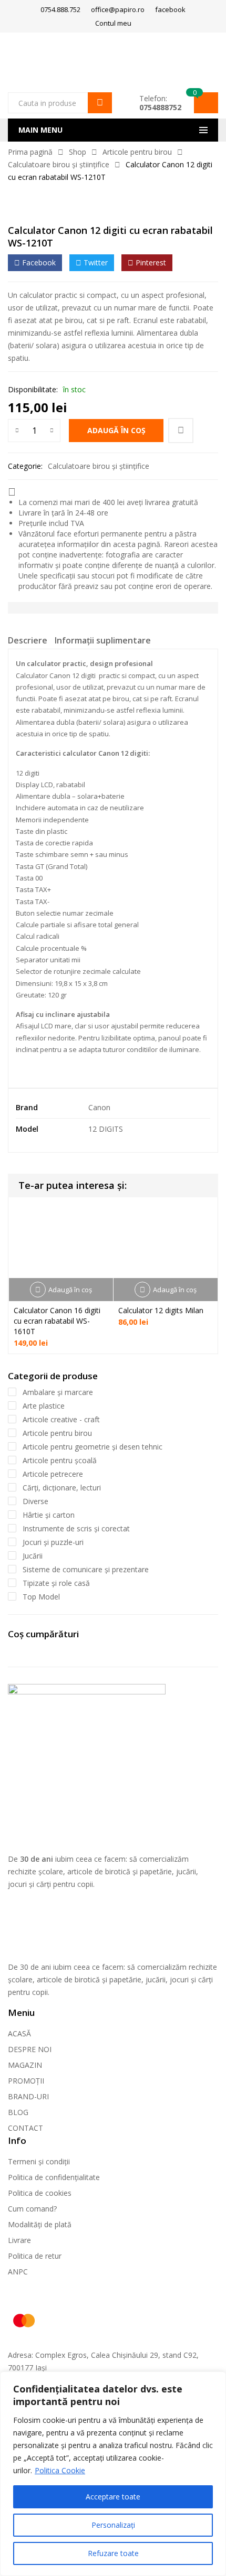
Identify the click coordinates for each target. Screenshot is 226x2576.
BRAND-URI (28, 2096)
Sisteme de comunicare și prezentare (86, 1569)
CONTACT (25, 2128)
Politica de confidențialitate (54, 2177)
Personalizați (113, 2525)
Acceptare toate (113, 2497)
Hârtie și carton (49, 1515)
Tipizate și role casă (56, 1583)
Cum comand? (32, 2209)
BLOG (18, 2112)
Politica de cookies (40, 2193)
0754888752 (160, 107)
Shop (78, 152)
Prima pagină (30, 152)
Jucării (33, 1556)
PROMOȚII (26, 2081)
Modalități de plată (40, 2224)
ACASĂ (19, 2033)
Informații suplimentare (103, 640)
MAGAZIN (25, 2065)
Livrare (19, 2240)
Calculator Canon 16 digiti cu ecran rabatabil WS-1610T (57, 1321)
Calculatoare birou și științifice (59, 164)
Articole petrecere (53, 1474)
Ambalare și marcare (58, 1392)
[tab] (28, 642)
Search (100, 103)
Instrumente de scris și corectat (76, 1528)
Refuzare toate (113, 2553)
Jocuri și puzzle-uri (53, 1542)
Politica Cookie (60, 2470)
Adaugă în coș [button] (70, 1290)
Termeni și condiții (39, 2161)
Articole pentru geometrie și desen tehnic (93, 1447)
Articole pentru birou (137, 152)
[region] (113, 2474)
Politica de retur (35, 2256)
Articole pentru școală (60, 1460)
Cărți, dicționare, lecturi (62, 1488)
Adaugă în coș (116, 430)
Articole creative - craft (61, 1419)
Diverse (35, 1501)
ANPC (18, 2272)
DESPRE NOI (30, 2049)
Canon (99, 1107)
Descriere (28, 640)
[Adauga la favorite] (181, 431)
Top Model (41, 1597)
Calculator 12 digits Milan (161, 1310)
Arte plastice (44, 1406)
